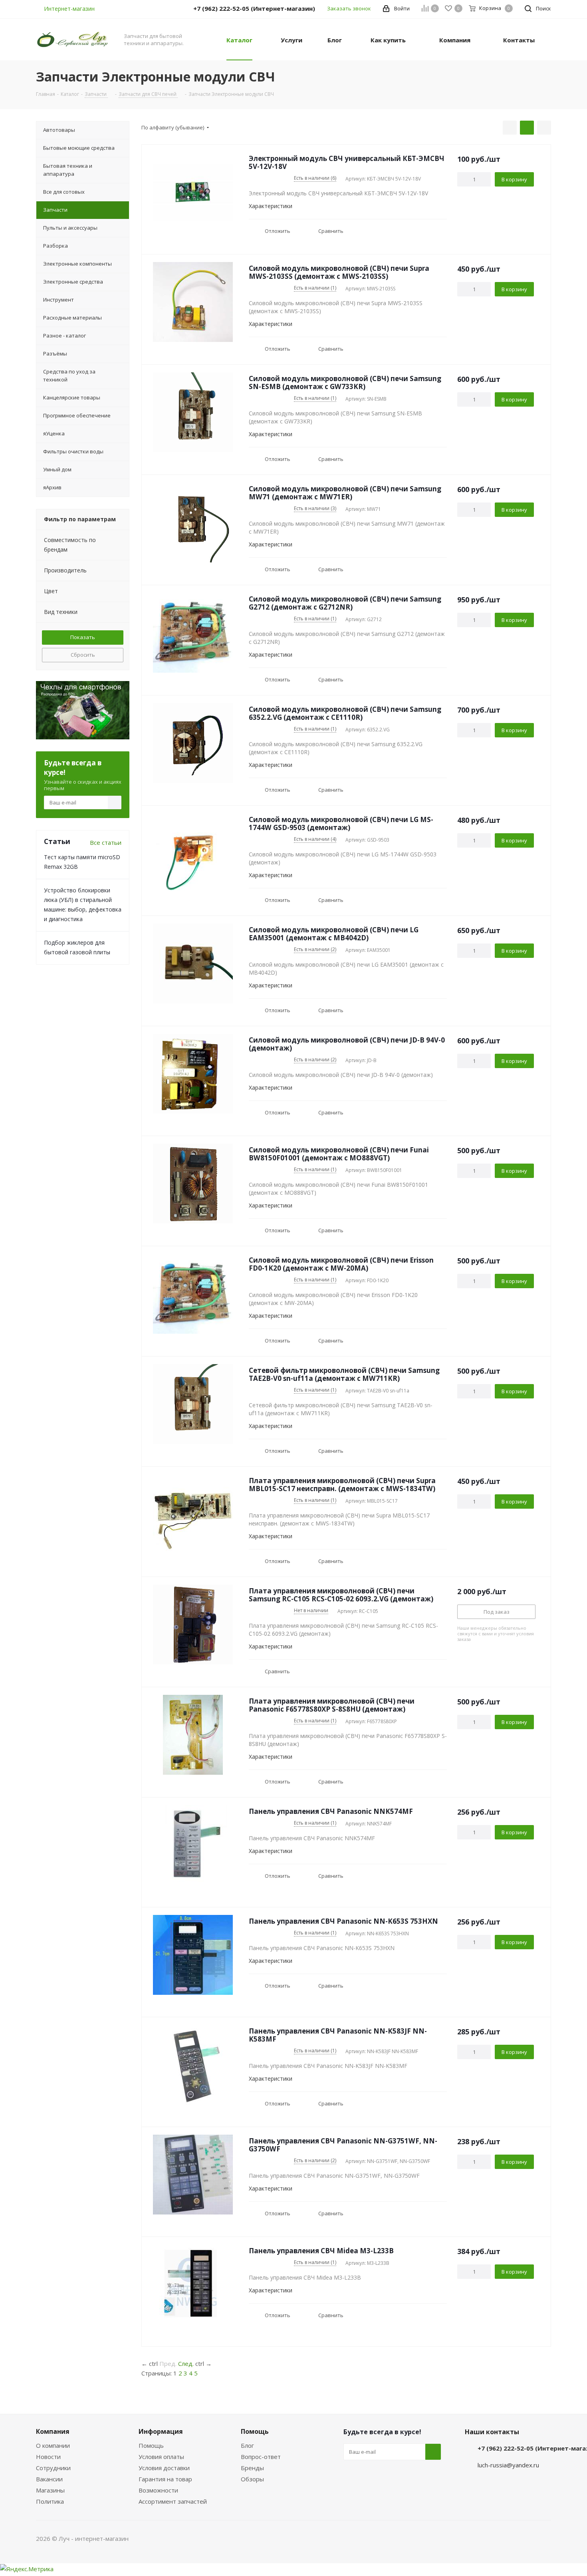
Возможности (158, 2490)
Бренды (252, 2468)
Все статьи (106, 842)
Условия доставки (164, 2468)
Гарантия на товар (165, 2479)
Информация (161, 2431)
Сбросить (83, 655)
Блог (247, 2445)
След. (186, 2363)
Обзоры (252, 2479)
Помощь (151, 2445)
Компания (53, 2431)
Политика (50, 2501)
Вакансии (49, 2479)
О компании (53, 2445)
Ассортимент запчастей (173, 2501)
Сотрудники (53, 2468)
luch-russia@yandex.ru (508, 2465)
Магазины (50, 2490)
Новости (48, 2457)
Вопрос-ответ (261, 2457)
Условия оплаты (161, 2457)
